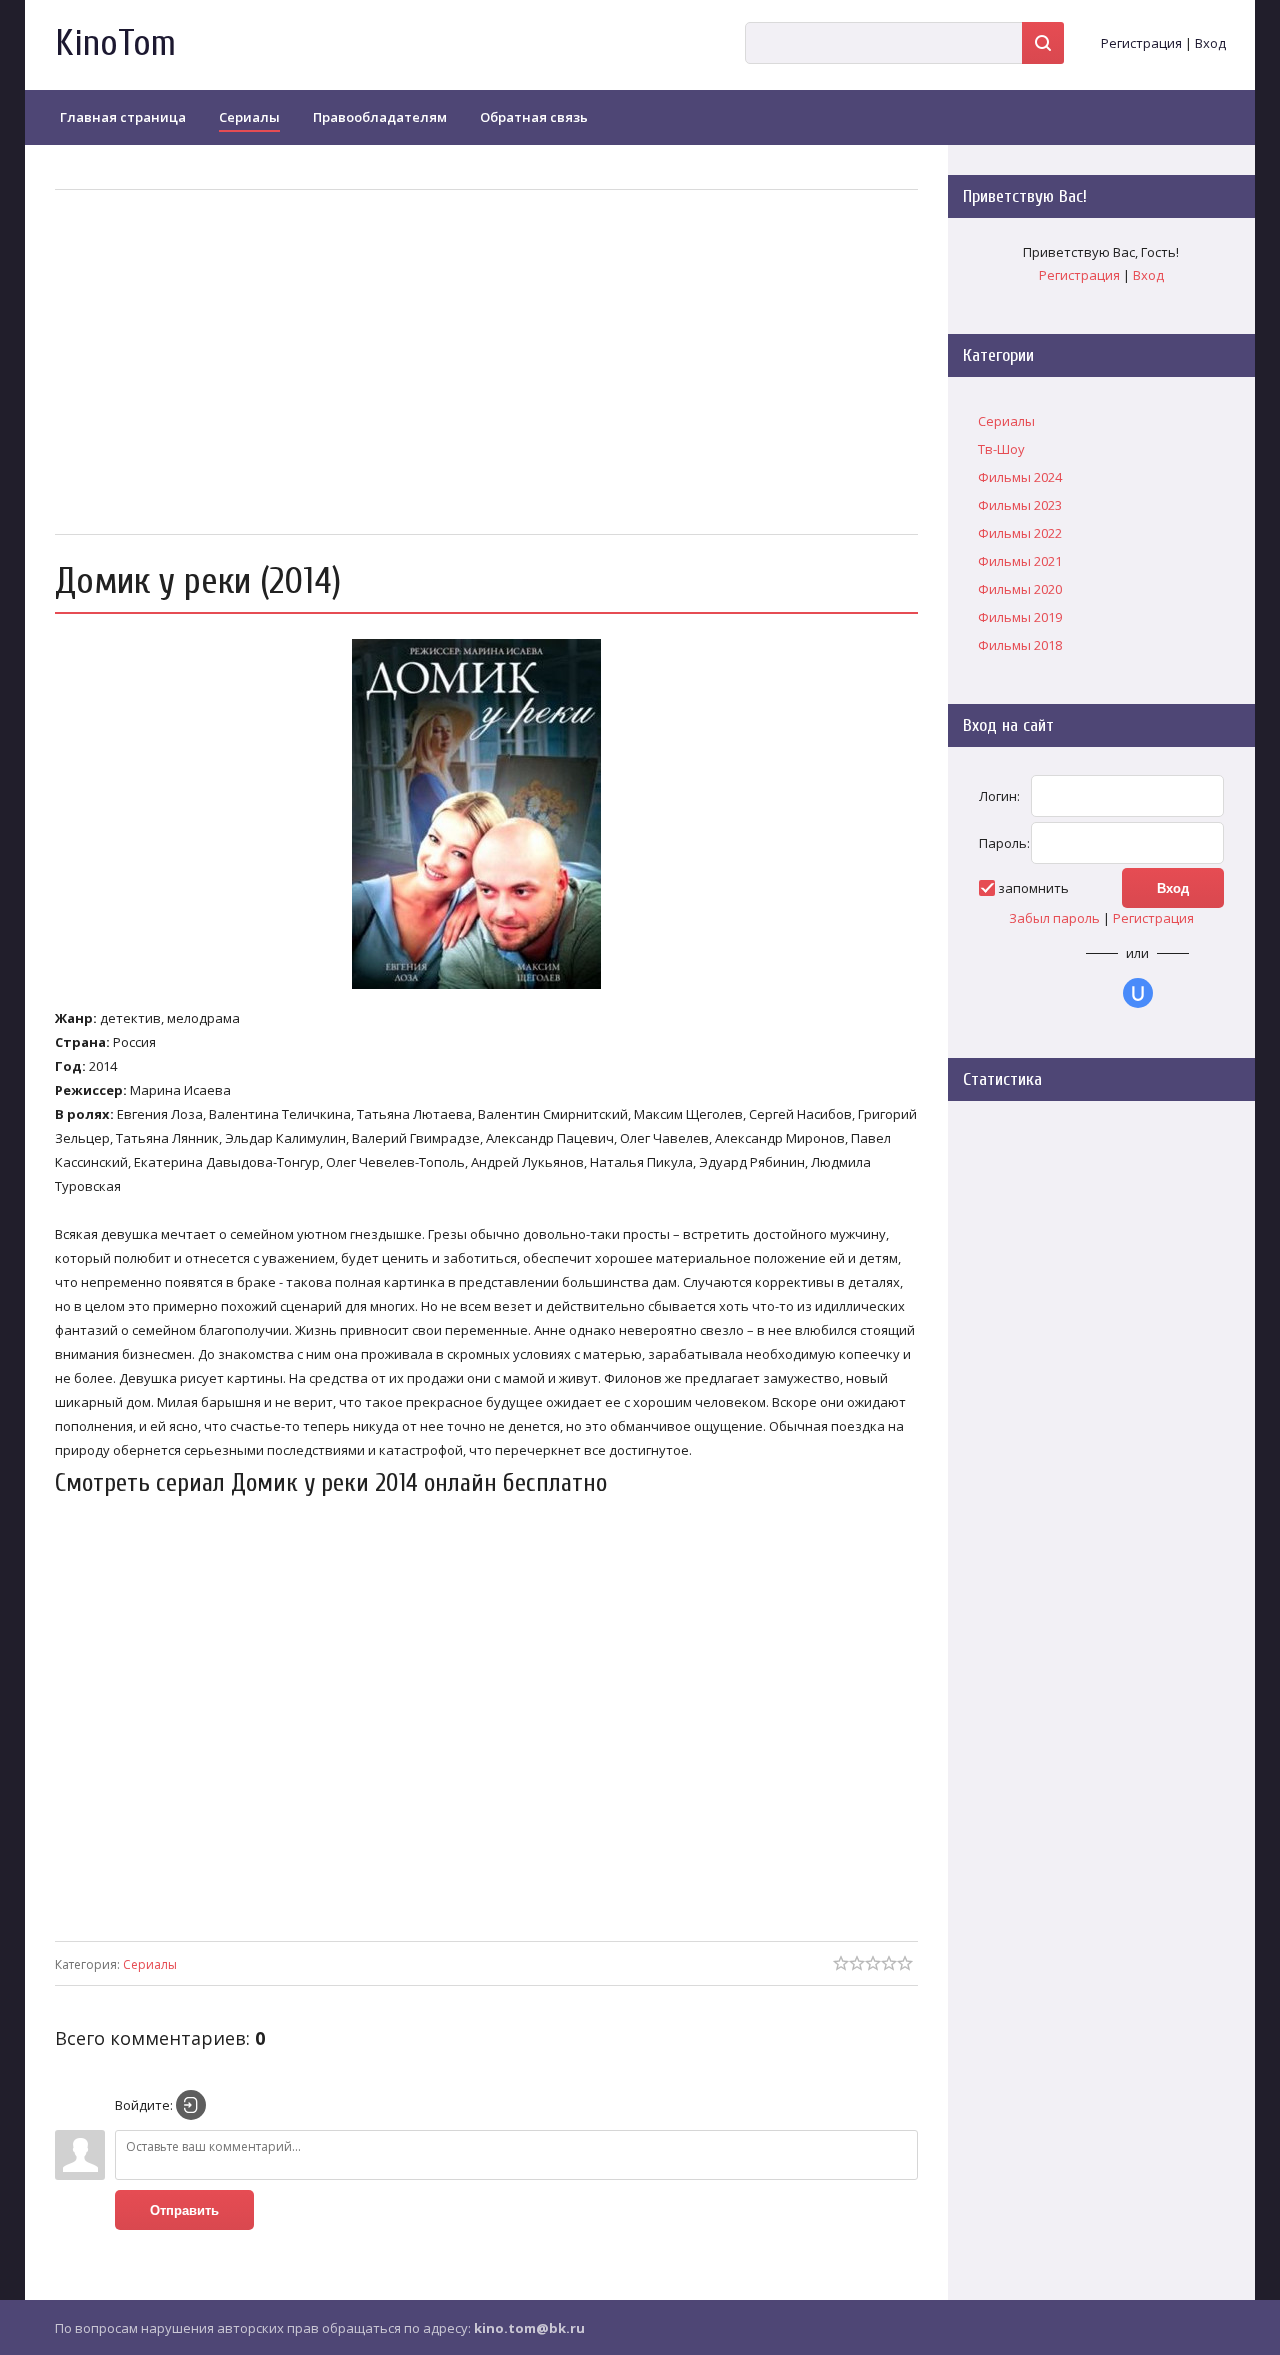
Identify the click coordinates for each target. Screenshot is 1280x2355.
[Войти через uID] (1138, 993)
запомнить (1033, 888)
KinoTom (115, 43)
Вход (1210, 43)
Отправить (184, 2210)
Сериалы (150, 1964)
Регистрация (1141, 43)
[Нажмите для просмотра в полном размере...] (486, 989)
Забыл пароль (1054, 918)
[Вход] (191, 2105)
